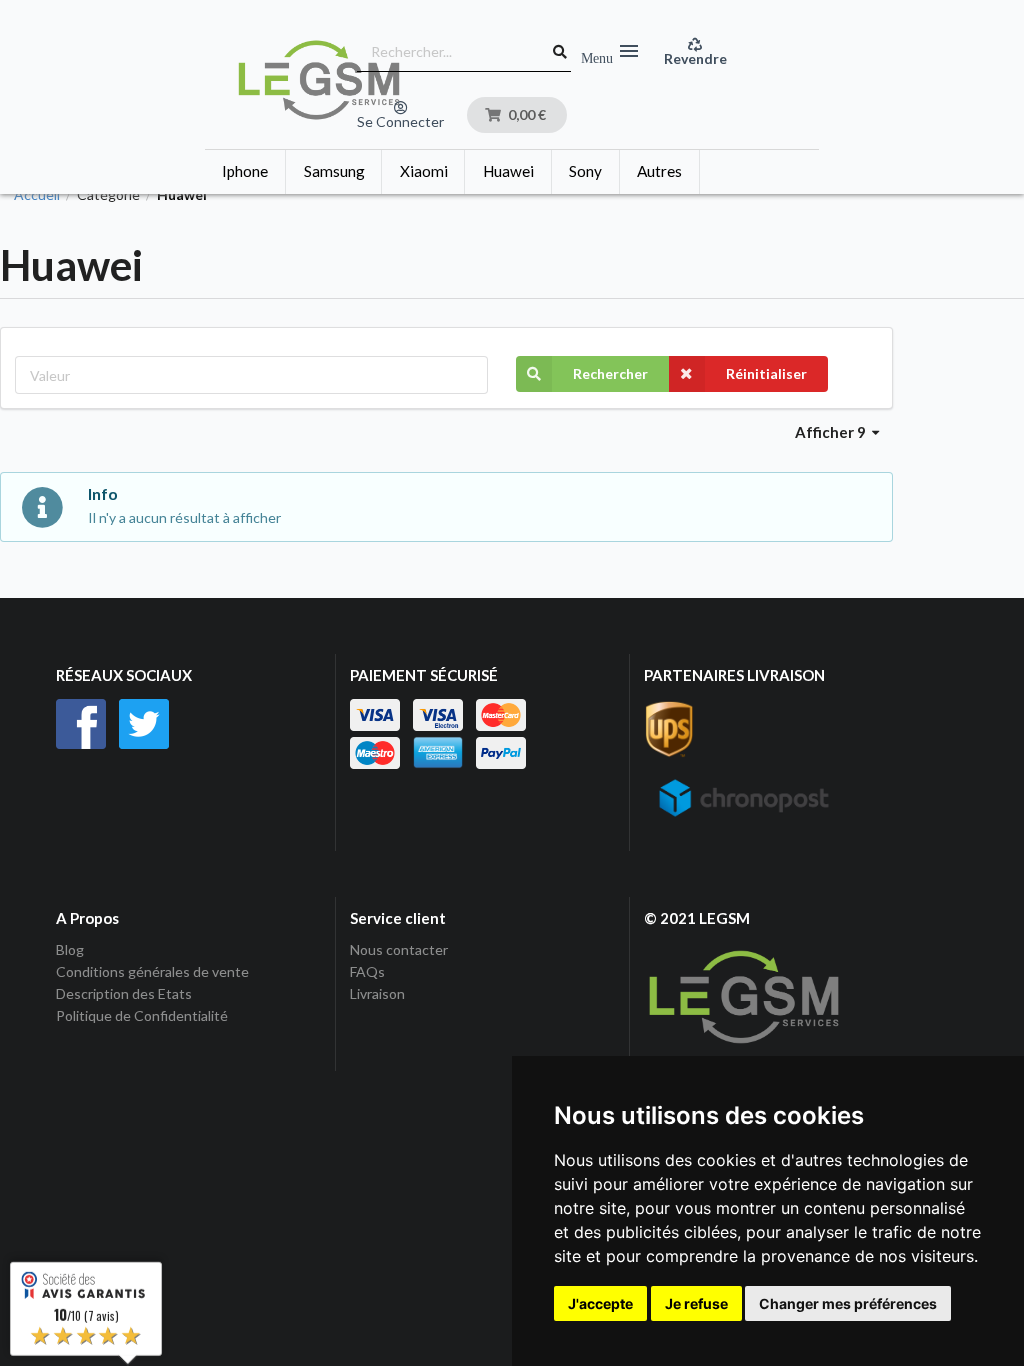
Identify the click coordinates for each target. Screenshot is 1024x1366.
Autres (659, 171)
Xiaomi (424, 171)
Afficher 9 (832, 432)
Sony (585, 171)
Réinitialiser (766, 373)
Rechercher (610, 373)
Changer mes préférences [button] (848, 1303)
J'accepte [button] (600, 1303)
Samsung (334, 171)
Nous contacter (399, 950)
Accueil (37, 195)
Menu (611, 52)
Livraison (377, 993)
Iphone (245, 171)
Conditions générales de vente (152, 971)
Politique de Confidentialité (142, 1015)
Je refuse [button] (696, 1303)
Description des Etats (124, 993)
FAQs (367, 971)
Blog (70, 950)
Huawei (508, 171)
